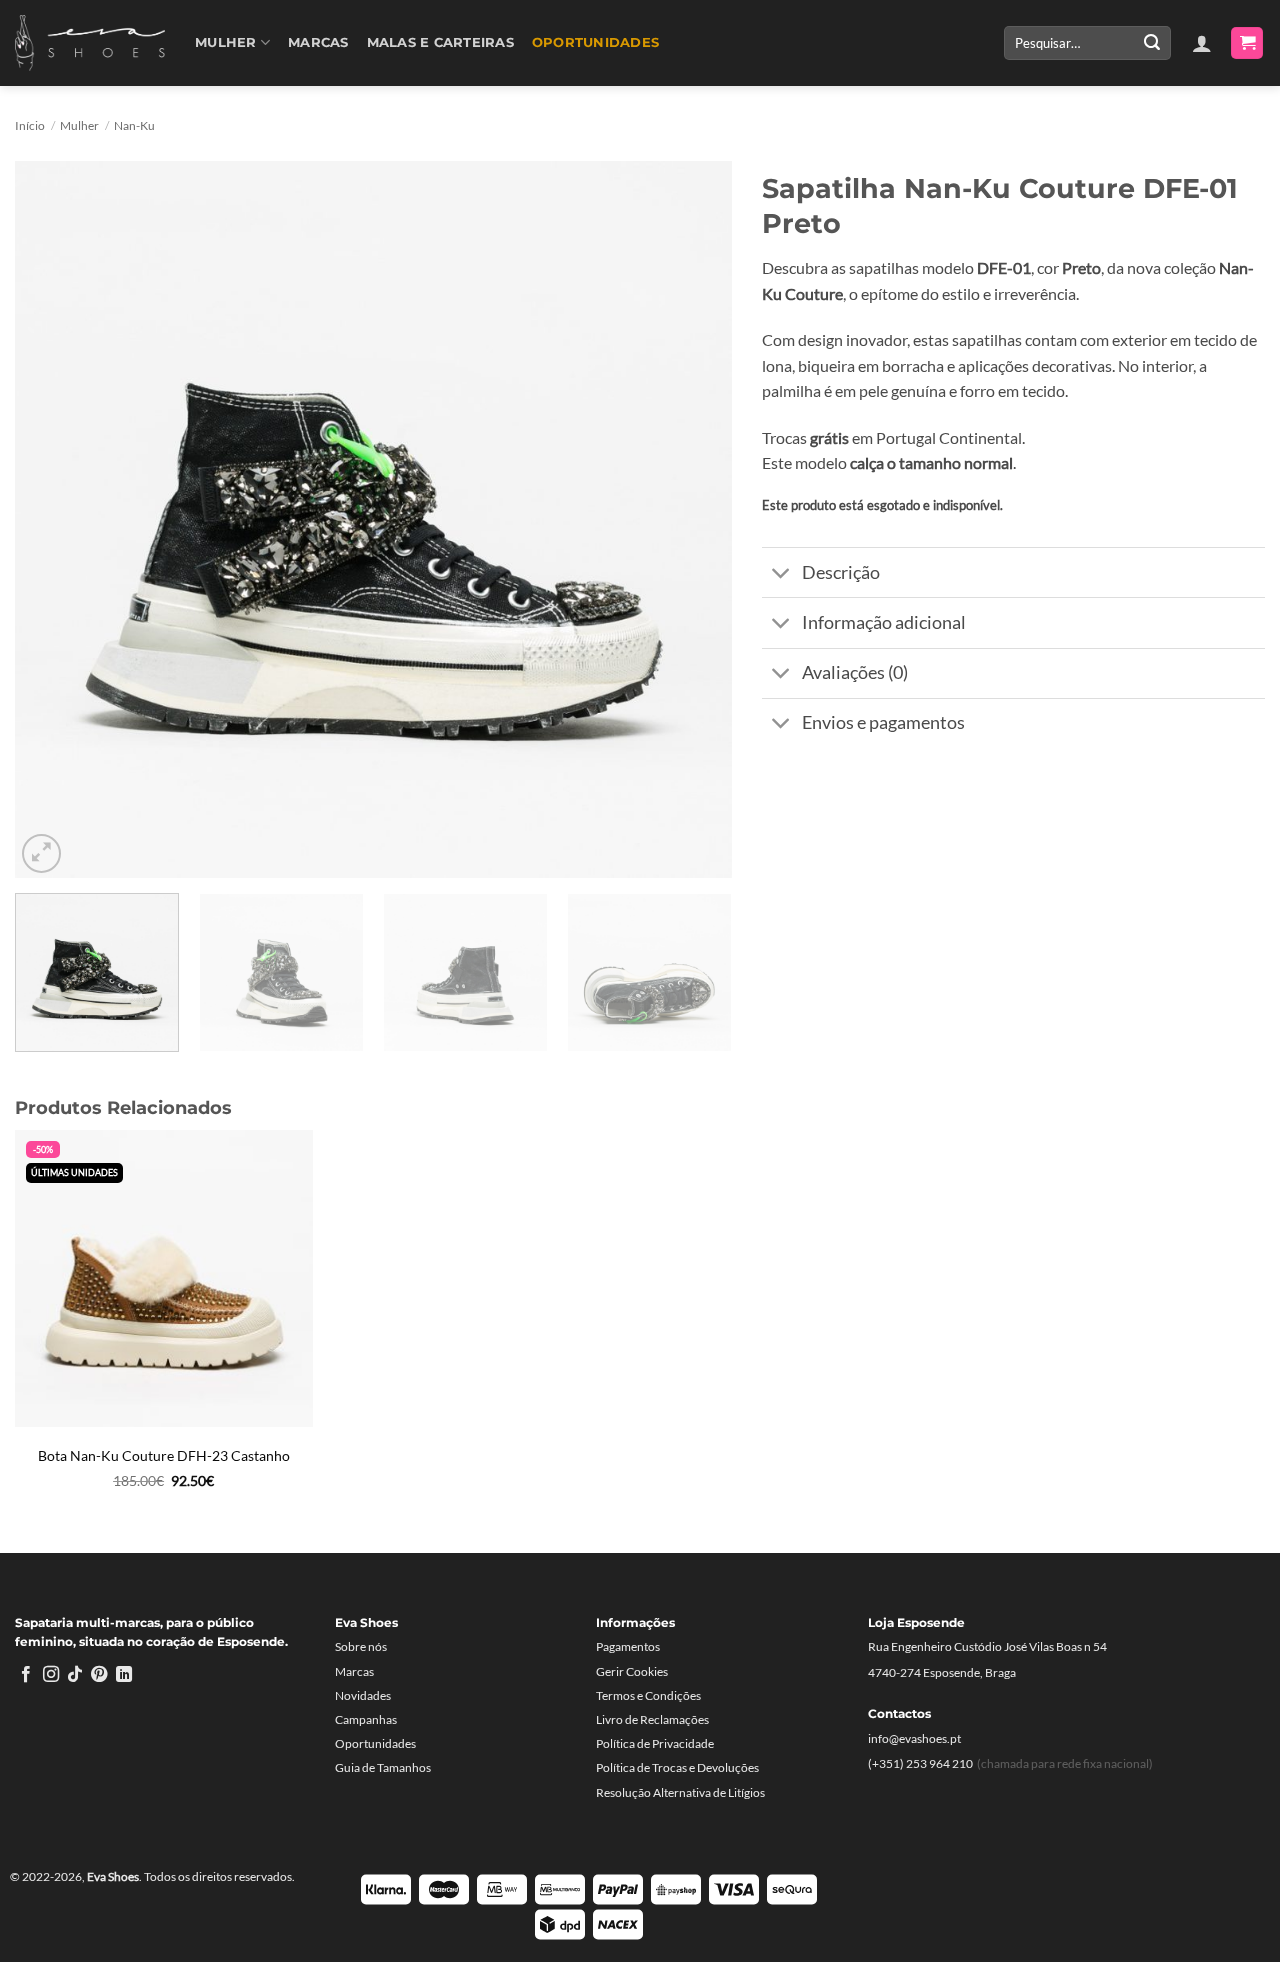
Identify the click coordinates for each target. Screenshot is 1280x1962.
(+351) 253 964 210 (920, 1763)
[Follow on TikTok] (75, 1675)
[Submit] (1152, 43)
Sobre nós (361, 1646)
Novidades (363, 1695)
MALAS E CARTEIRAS (440, 42)
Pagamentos (628, 1646)
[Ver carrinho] (1247, 43)
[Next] (692, 519)
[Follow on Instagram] (51, 1675)
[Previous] (55, 519)
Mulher (226, 42)
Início (30, 125)
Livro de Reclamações (652, 1719)
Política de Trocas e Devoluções (677, 1767)
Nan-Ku (134, 125)
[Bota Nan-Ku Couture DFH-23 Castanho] (164, 1279)
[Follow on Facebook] (26, 1675)
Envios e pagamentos (883, 722)
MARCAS (318, 42)
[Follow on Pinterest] (99, 1675)
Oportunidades (595, 42)
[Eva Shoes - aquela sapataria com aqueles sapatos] (90, 43)
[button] (1202, 43)
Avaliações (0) (855, 672)
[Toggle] (781, 574)
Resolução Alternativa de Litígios (680, 1792)
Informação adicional (884, 622)
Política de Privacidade (655, 1743)
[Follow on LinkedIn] (124, 1675)
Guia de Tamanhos (383, 1767)
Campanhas (366, 1719)
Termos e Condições (648, 1695)
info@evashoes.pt (914, 1738)
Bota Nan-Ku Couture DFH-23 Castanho (164, 1455)
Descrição (841, 572)
